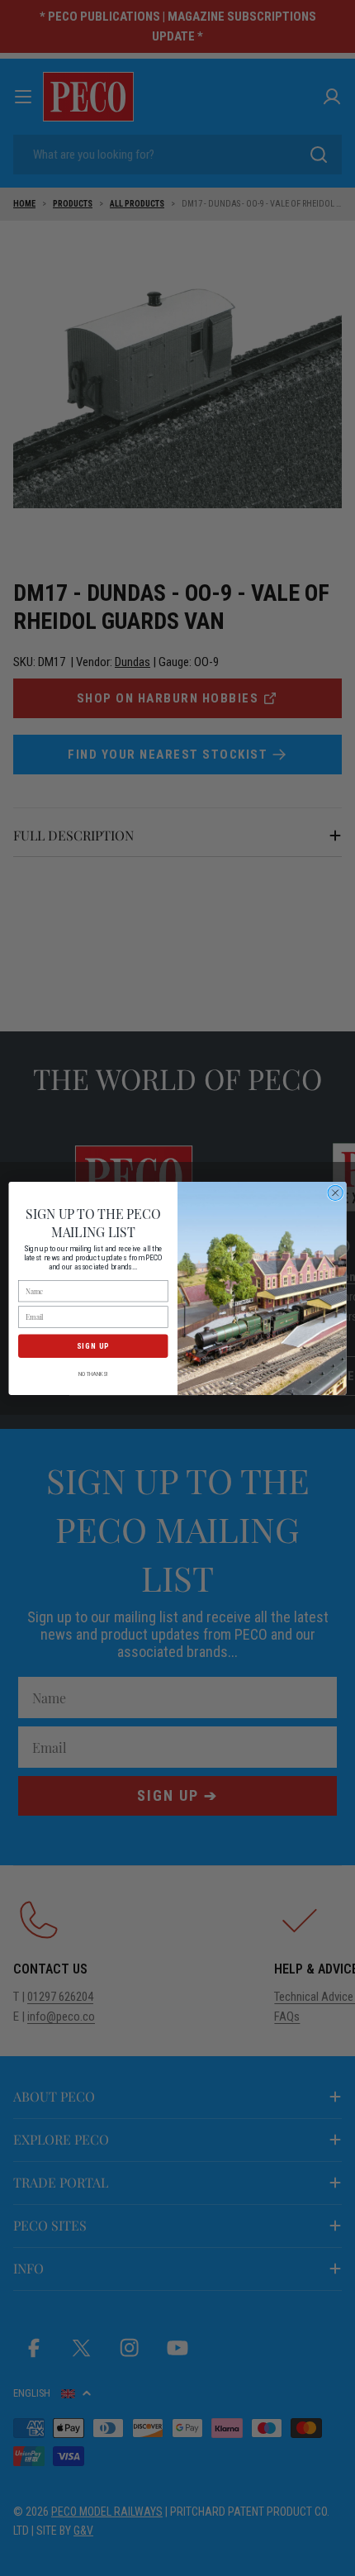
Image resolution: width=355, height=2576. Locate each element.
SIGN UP (93, 1345)
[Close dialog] (335, 1193)
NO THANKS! (93, 1374)
